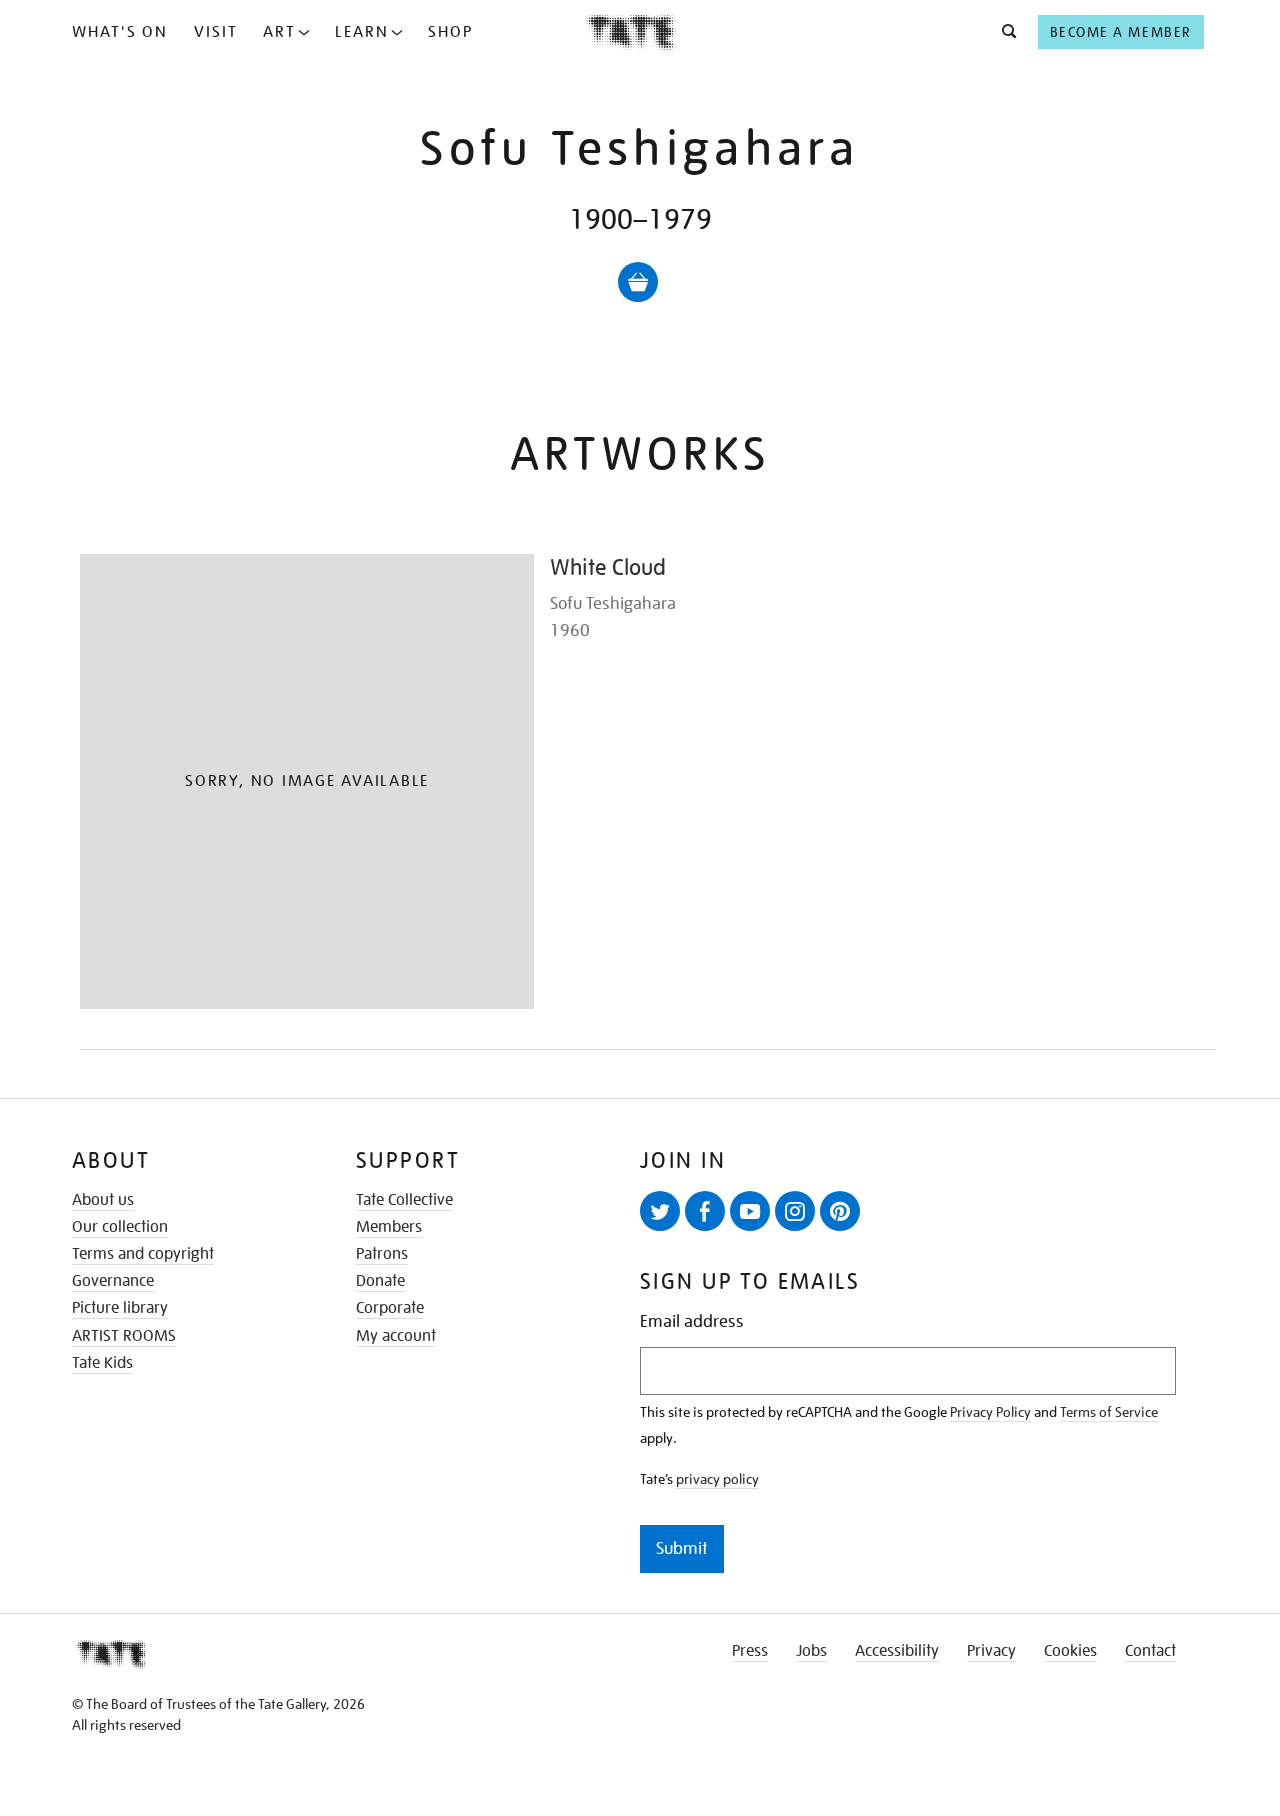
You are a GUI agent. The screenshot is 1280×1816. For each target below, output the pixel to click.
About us (103, 1200)
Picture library (120, 1308)
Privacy (991, 1651)
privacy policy (717, 1479)
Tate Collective (404, 1200)
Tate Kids (102, 1363)
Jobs (811, 1651)
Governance (113, 1281)
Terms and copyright (143, 1254)
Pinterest (840, 1211)
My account (396, 1336)
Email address (692, 1321)
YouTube (750, 1211)
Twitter (660, 1211)
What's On (120, 32)
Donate (380, 1281)
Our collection (120, 1227)
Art (279, 32)
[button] (1003, 32)
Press (750, 1651)
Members (389, 1227)
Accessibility (897, 1651)
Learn (362, 32)
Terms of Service (1109, 1412)
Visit (216, 32)
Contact (1150, 1651)
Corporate (390, 1308)
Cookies (1070, 1651)
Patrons (382, 1254)
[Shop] (638, 282)
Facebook (705, 1211)
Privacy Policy (990, 1412)
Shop (450, 32)
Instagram (795, 1211)
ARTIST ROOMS (124, 1336)
